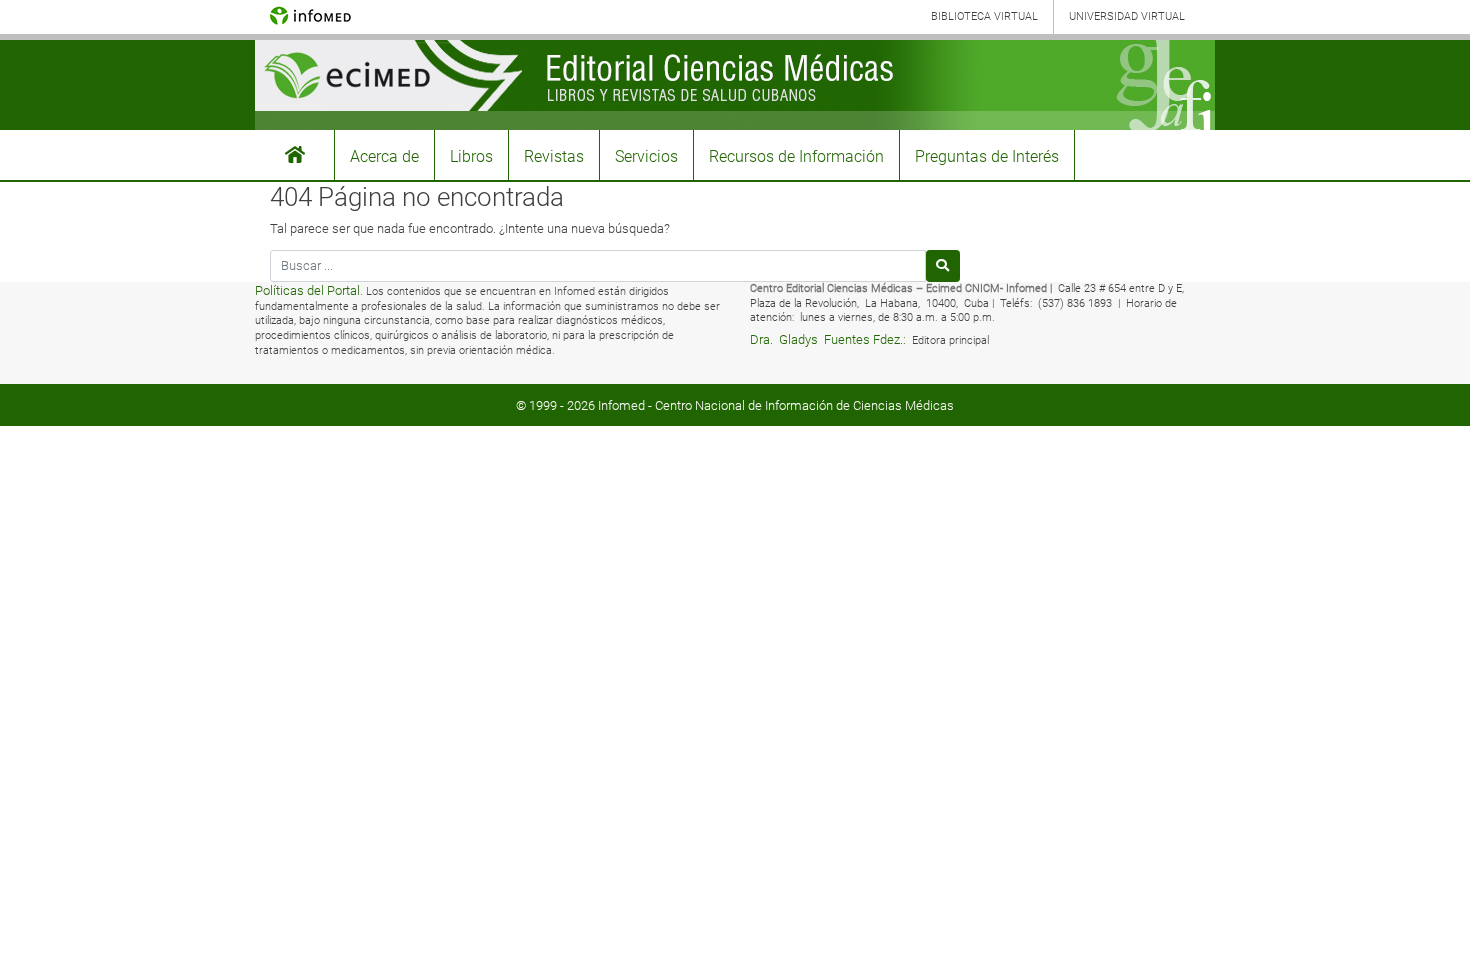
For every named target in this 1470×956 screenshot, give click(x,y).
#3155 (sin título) (295, 155)
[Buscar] (943, 265)
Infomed (621, 405)
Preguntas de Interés (987, 156)
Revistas (554, 156)
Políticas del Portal (307, 290)
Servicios (646, 156)
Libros (471, 156)
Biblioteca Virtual (984, 16)
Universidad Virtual (1127, 16)
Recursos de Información (796, 156)
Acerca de (384, 156)
